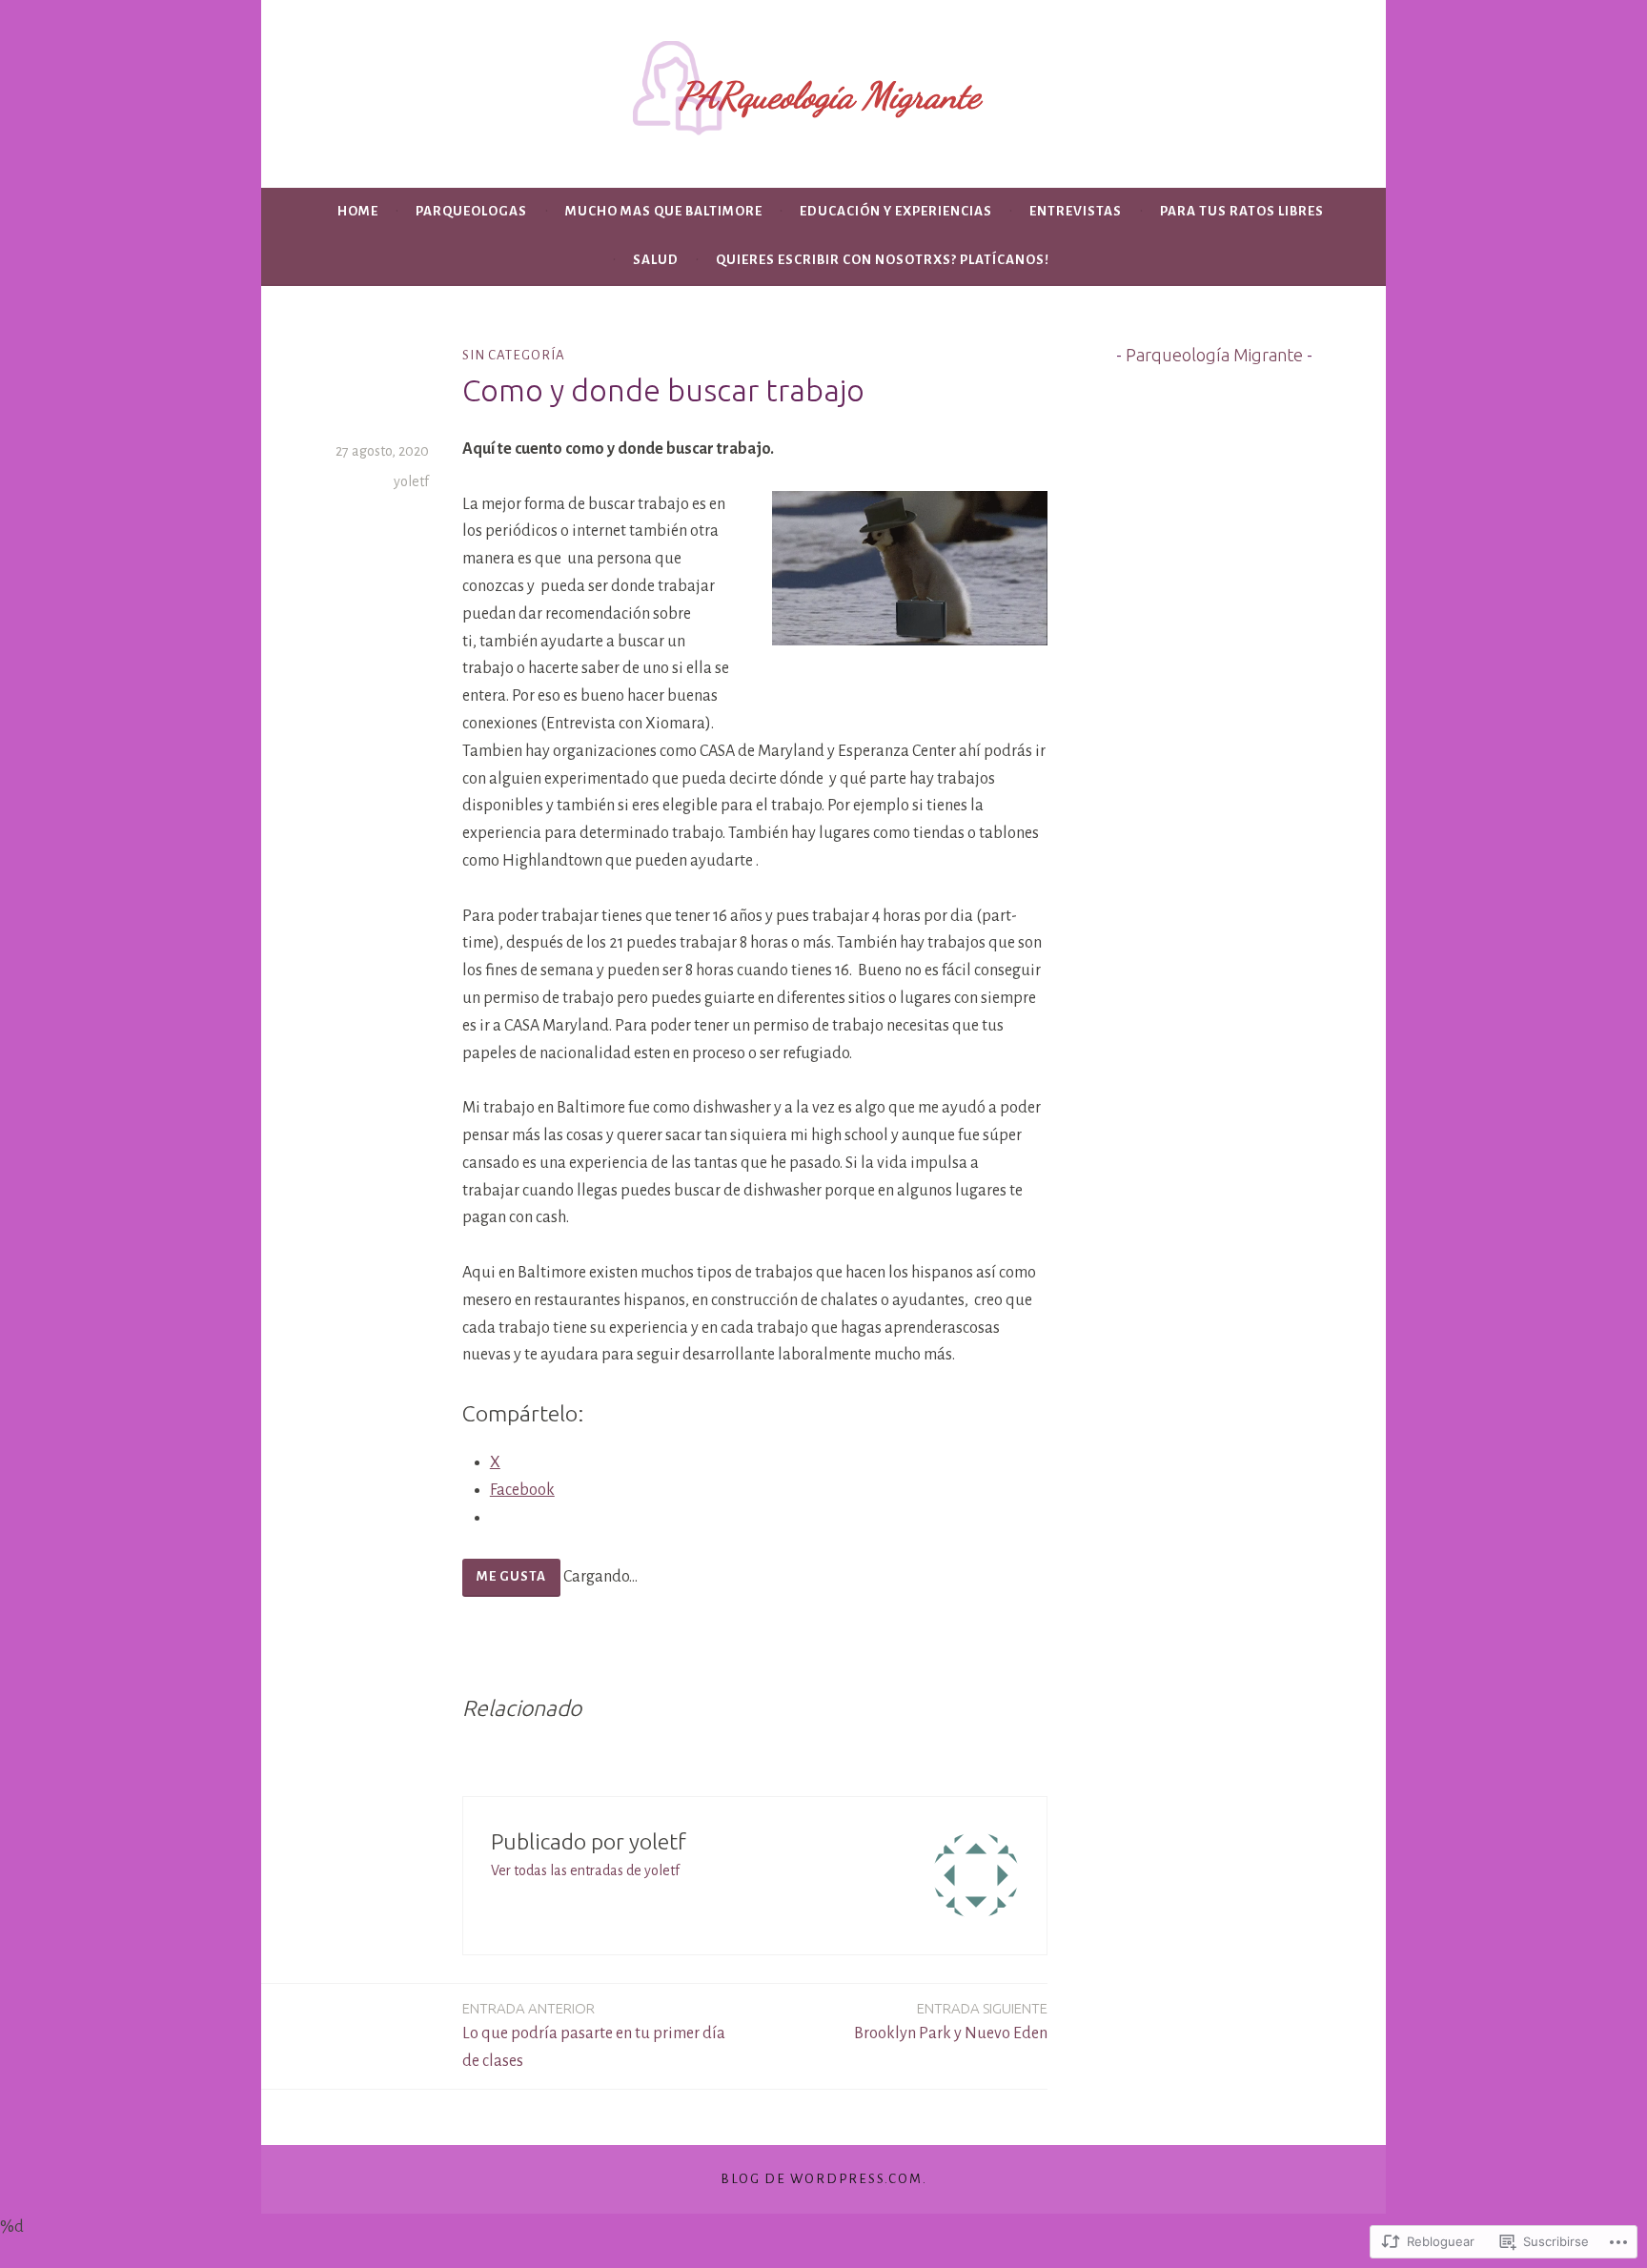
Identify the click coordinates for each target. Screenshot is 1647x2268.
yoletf (411, 481)
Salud (656, 260)
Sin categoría (514, 355)
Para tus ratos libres (1242, 211)
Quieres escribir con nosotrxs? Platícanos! (883, 260)
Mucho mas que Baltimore (664, 211)
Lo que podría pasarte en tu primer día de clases (594, 2035)
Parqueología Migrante (1214, 355)
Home (358, 211)
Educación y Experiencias (896, 211)
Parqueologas (471, 211)
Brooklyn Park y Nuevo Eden (951, 2021)
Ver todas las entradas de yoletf (585, 1870)
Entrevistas (1076, 211)
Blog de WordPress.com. (824, 2179)
